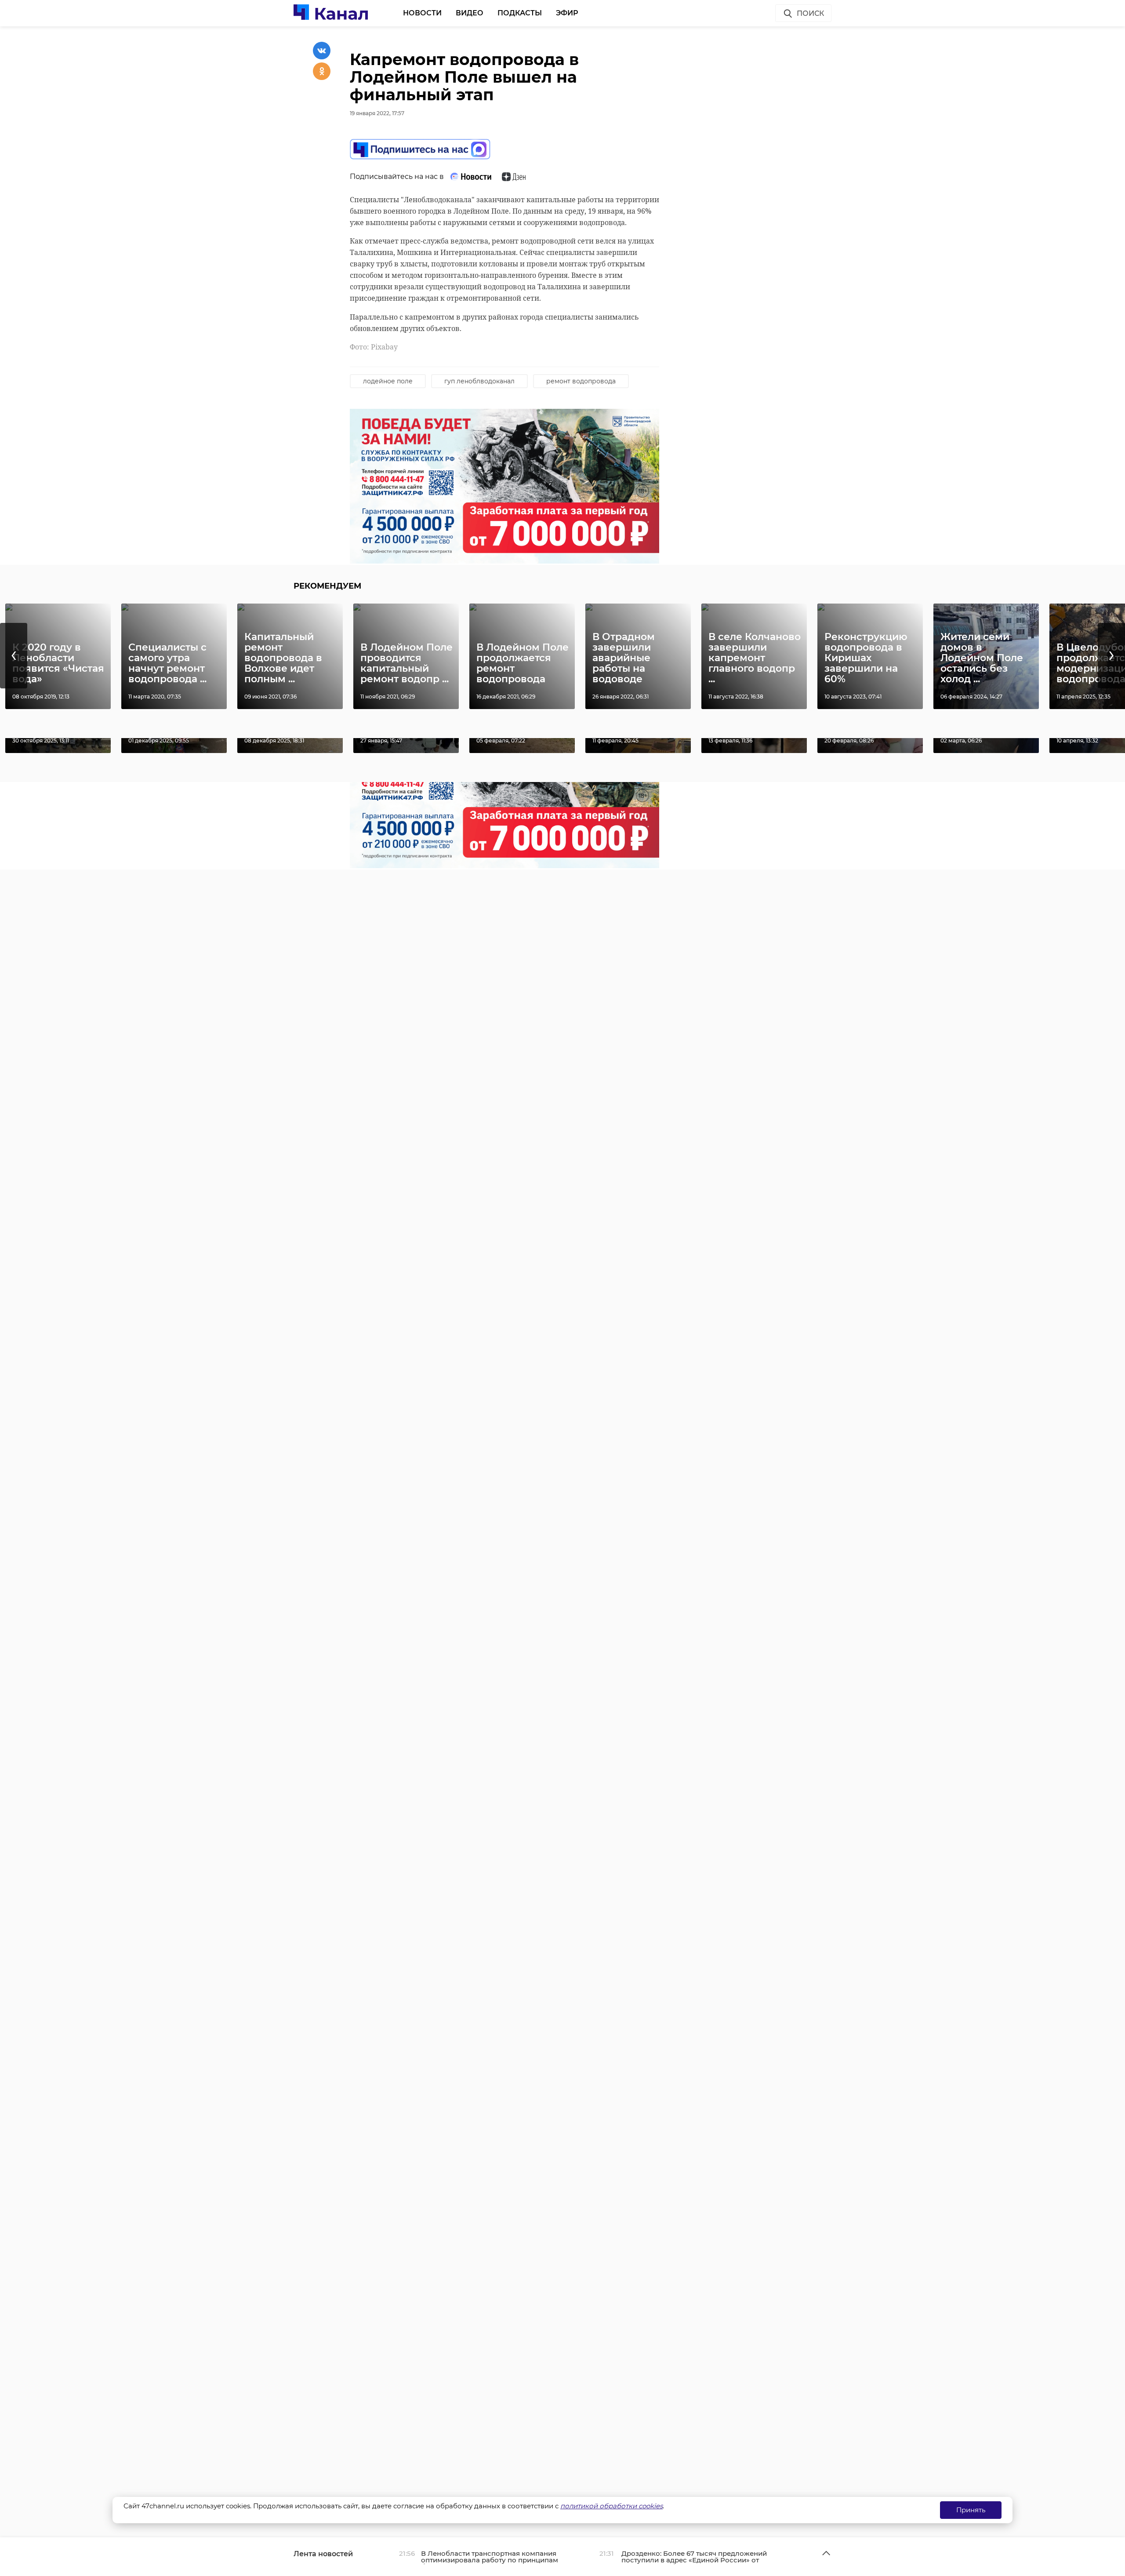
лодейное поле (388, 381)
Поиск (810, 13)
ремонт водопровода (581, 381)
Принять (971, 2510)
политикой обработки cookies (611, 2506)
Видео (470, 13)
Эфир (567, 13)
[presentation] (14, 656)
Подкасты (520, 13)
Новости (422, 13)
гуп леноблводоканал (479, 381)
